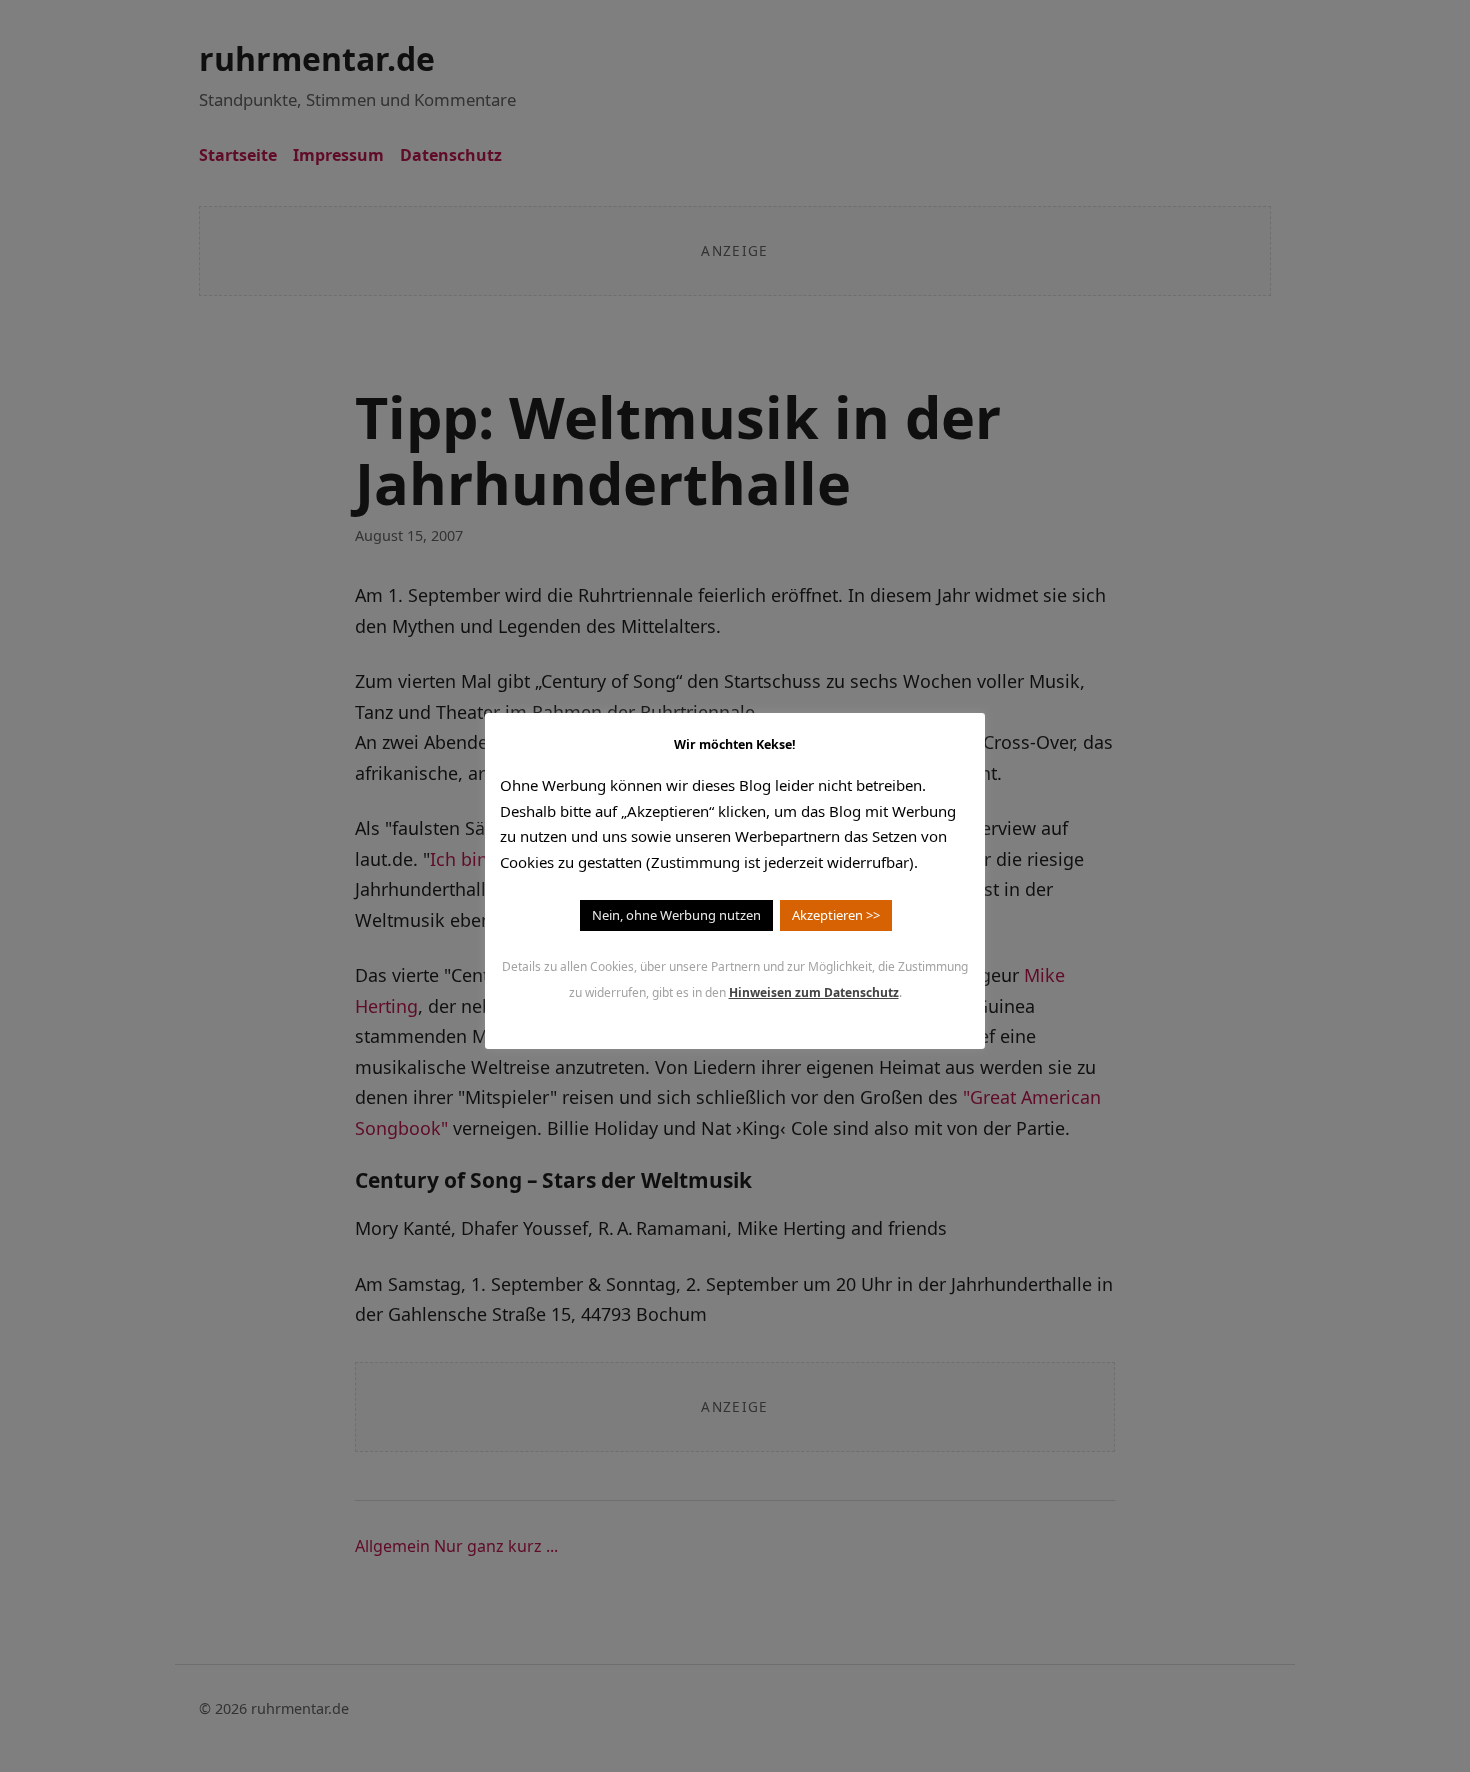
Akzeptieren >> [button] (836, 915)
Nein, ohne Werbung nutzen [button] (676, 915)
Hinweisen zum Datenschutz (814, 992)
